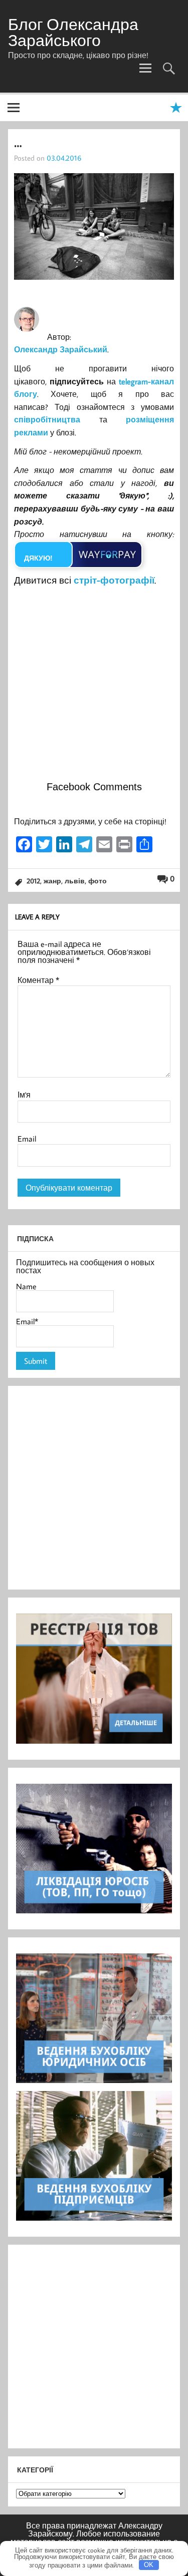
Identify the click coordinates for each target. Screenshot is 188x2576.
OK (149, 2565)
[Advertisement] (94, 687)
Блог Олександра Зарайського (73, 32)
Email (27, 1139)
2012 (33, 881)
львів (75, 881)
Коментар (38, 980)
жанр (52, 881)
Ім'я (24, 1095)
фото (98, 881)
